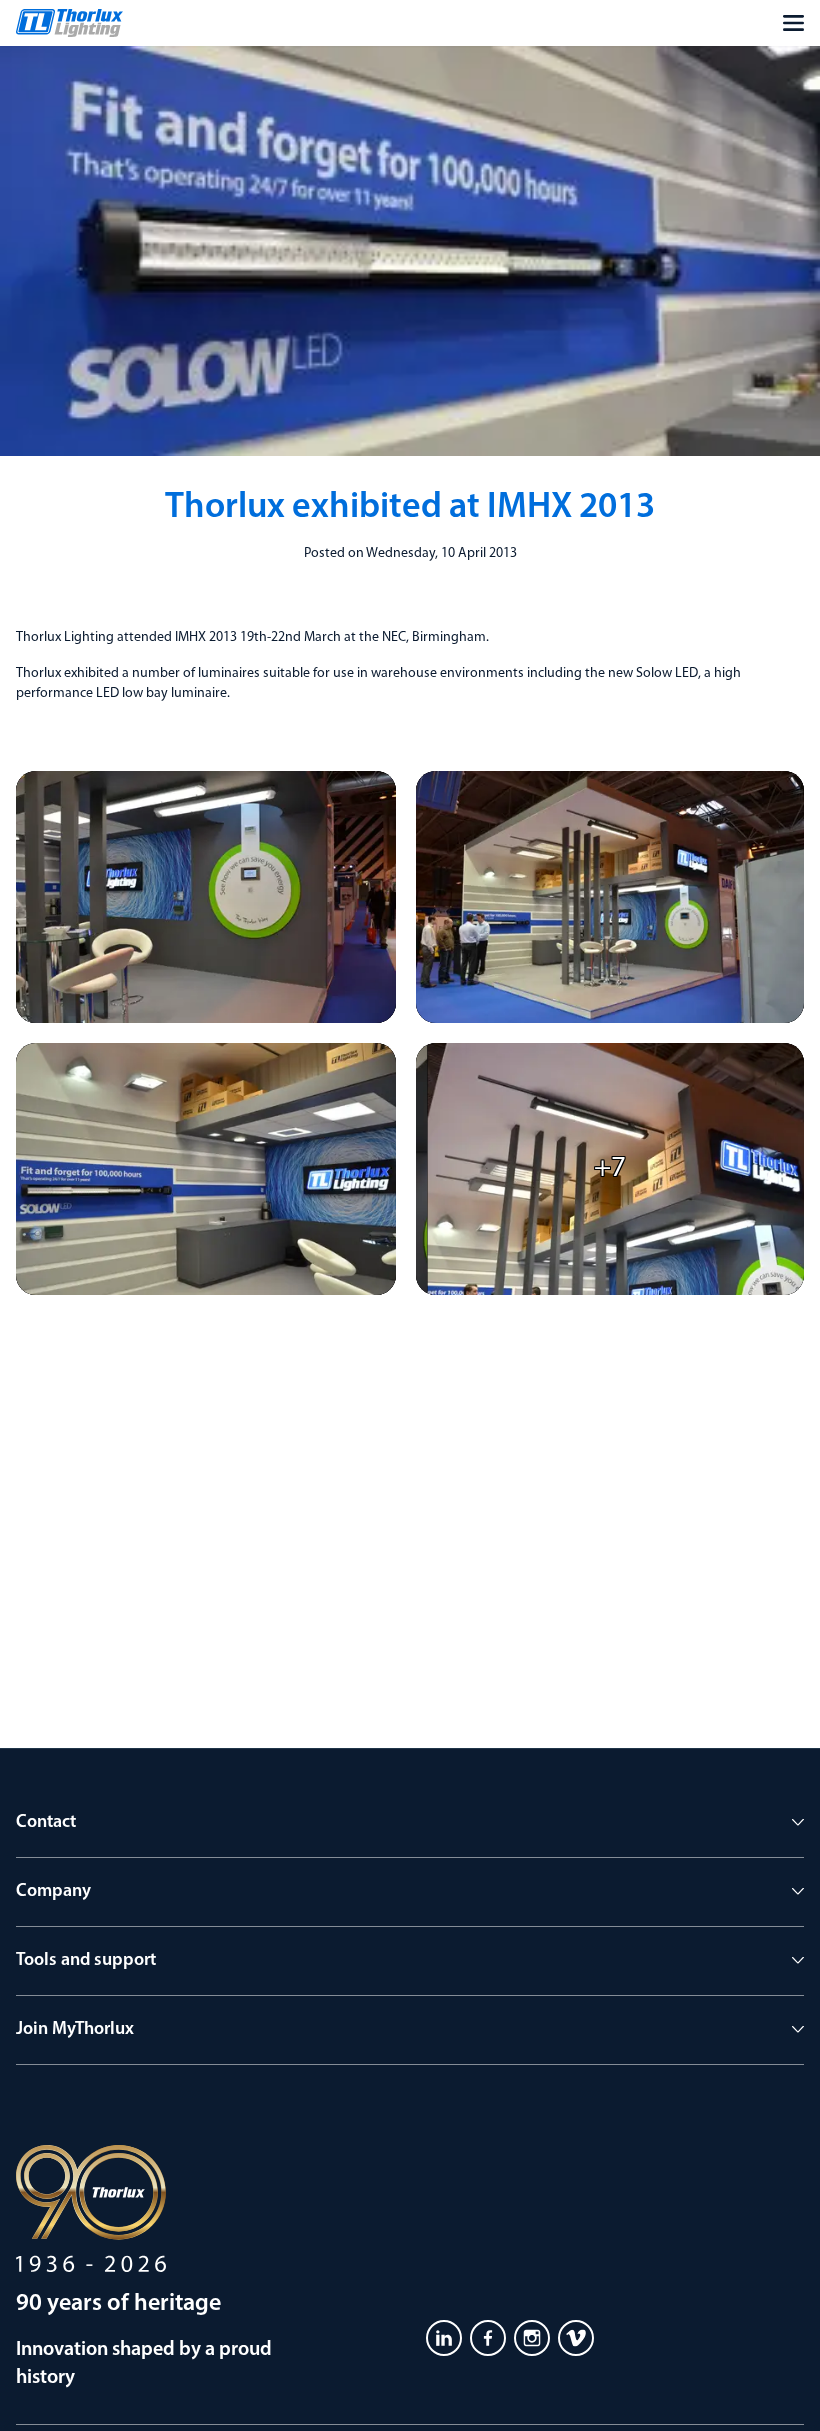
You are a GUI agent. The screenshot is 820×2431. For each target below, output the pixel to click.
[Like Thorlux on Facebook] (488, 2338)
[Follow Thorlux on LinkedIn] (444, 2338)
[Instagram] (532, 2338)
